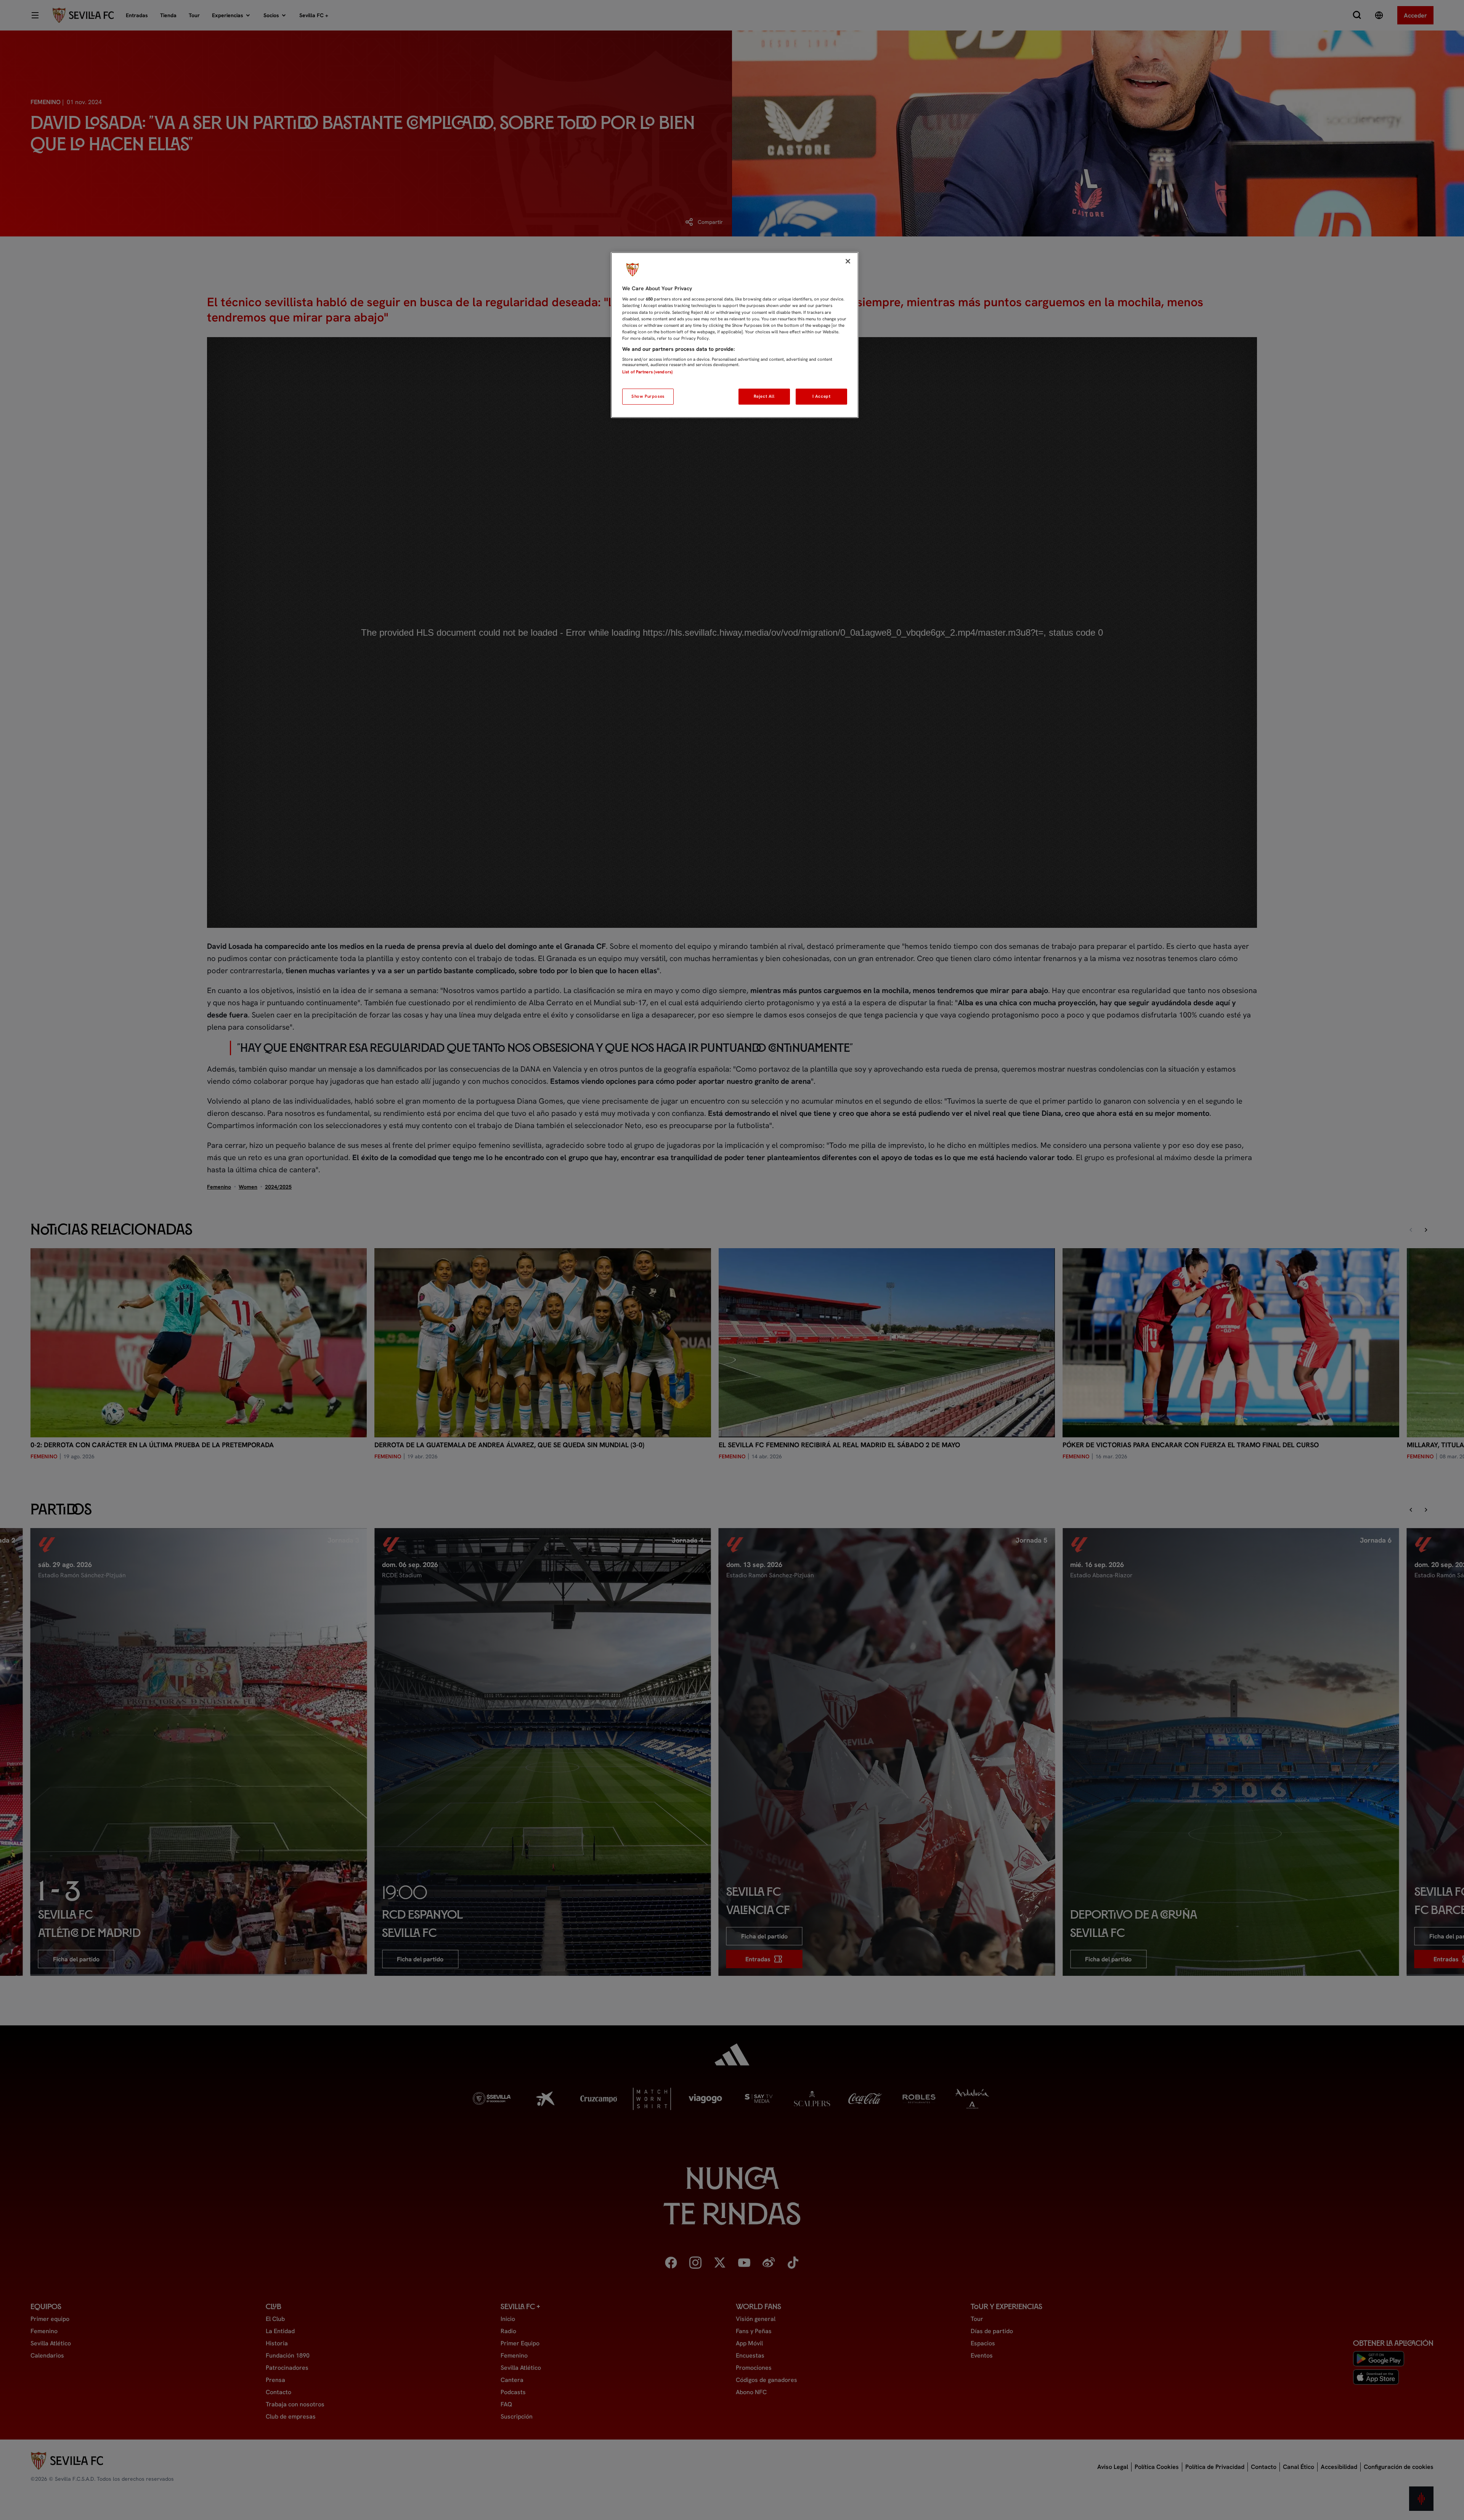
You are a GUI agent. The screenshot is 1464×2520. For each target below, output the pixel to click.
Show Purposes (648, 396)
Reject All (764, 396)
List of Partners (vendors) (647, 372)
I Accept (822, 396)
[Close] (848, 261)
